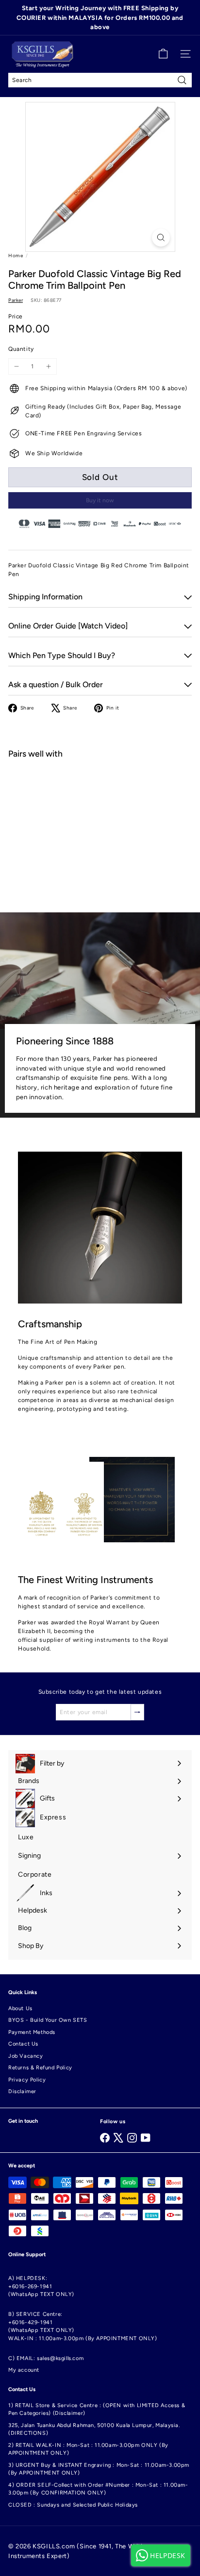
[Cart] (163, 54)
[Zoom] (161, 238)
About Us (20, 2008)
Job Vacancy (26, 2056)
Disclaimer (22, 2091)
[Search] (182, 80)
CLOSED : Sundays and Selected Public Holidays (73, 2505)
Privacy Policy (27, 2080)
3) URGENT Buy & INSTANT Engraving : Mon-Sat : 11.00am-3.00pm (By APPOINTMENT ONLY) (99, 2469)
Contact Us (23, 2044)
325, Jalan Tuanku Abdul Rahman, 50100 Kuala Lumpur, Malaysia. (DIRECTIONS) (94, 2429)
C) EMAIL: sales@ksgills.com (46, 2358)
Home (16, 256)
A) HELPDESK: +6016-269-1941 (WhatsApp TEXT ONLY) (41, 2286)
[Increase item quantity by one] (49, 366)
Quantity (21, 349)
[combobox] (100, 80)
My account (24, 2370)
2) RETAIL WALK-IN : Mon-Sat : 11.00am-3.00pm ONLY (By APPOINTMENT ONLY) (88, 2449)
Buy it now (100, 500)
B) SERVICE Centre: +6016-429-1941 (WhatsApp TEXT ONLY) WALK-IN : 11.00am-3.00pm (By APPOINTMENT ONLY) (83, 2326)
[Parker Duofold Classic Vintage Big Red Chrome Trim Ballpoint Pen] (100, 801)
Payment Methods (32, 2032)
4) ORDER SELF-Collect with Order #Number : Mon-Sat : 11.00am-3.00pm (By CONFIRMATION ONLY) (98, 2489)
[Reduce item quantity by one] (17, 366)
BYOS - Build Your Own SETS (48, 2020)
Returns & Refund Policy (40, 2068)
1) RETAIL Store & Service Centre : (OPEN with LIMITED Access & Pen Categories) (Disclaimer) (97, 2410)
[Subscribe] (137, 1712)
